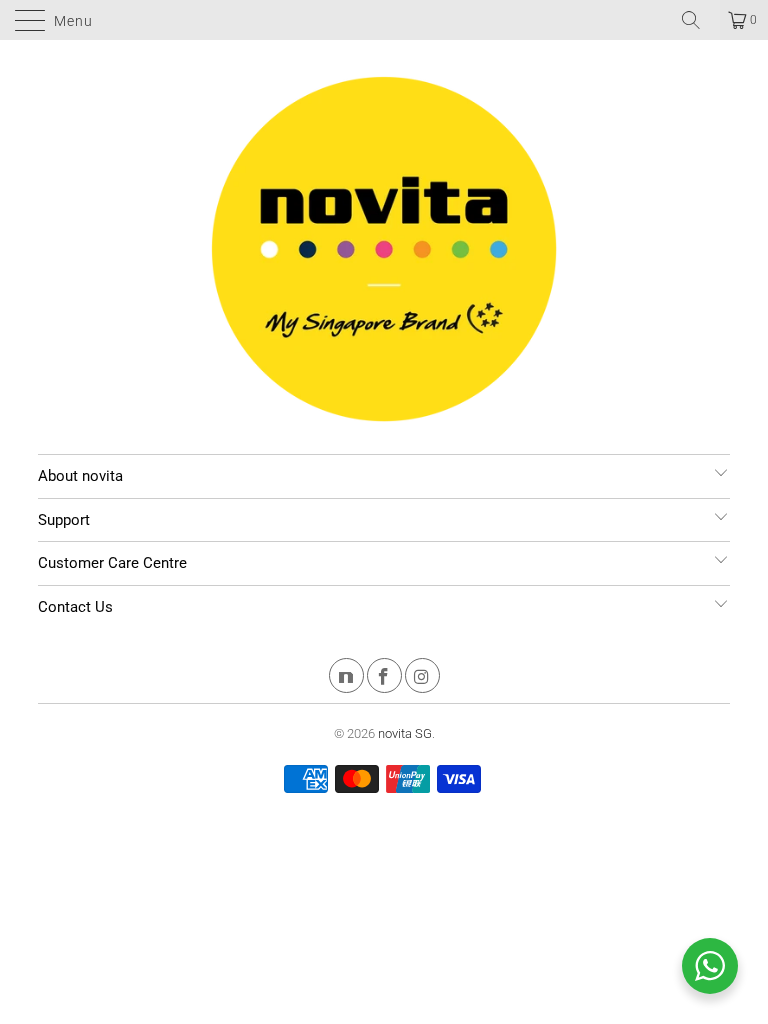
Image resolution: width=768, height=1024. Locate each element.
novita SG (405, 733)
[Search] (698, 20)
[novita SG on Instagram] (422, 678)
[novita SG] (384, 20)
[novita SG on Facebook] (384, 678)
